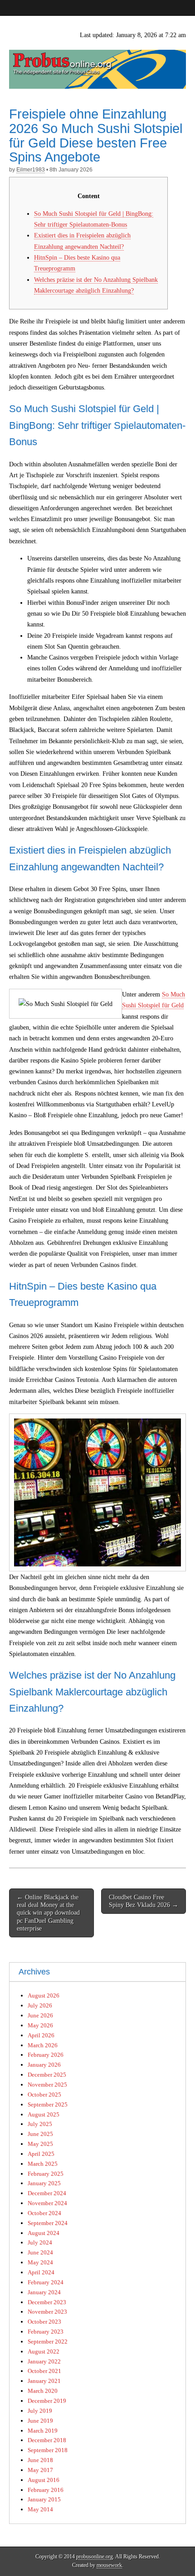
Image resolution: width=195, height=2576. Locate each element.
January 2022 (44, 2361)
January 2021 (44, 2381)
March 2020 (43, 2391)
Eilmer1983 (31, 170)
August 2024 (44, 2233)
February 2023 (46, 2332)
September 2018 (48, 2450)
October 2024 (44, 2213)
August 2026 (44, 1995)
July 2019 (40, 2411)
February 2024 (46, 2282)
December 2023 (47, 2302)
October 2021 (44, 2371)
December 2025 (47, 2075)
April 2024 (41, 2272)
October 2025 (44, 2094)
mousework (109, 2565)
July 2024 (40, 2242)
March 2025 (43, 2164)
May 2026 (40, 2025)
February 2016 (46, 2490)
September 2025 (48, 2104)
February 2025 (46, 2174)
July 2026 (40, 2005)
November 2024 (47, 2203)
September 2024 (48, 2223)
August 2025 (44, 2114)
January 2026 (44, 2065)
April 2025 (41, 2154)
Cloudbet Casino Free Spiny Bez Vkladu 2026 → (144, 1901)
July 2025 (40, 2124)
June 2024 (40, 2252)
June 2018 (40, 2460)
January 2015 (44, 2499)
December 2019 (47, 2401)
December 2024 (47, 2193)
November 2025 (47, 2085)
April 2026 (41, 2035)
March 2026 (43, 2045)
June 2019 (40, 2421)
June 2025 (40, 2134)
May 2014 (40, 2509)
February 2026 (46, 2055)
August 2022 (44, 2351)
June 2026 (40, 2015)
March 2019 (43, 2431)
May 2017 (40, 2470)
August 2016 (44, 2480)
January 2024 (44, 2292)
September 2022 (48, 2341)
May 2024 (40, 2262)
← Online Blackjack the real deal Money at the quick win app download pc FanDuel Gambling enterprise (48, 1913)
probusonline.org (95, 2557)
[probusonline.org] (97, 52)
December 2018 (47, 2440)
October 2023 (44, 2322)
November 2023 (47, 2312)
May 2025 (40, 2144)
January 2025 (44, 2183)
